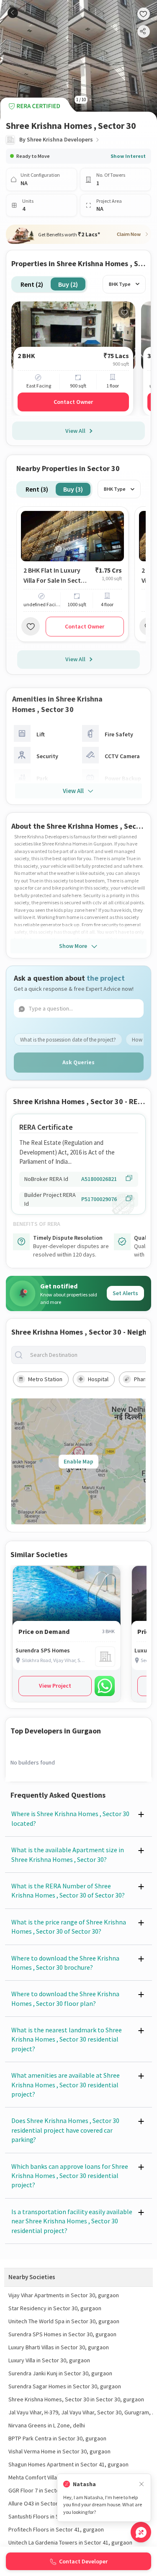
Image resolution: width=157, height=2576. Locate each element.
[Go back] (13, 13)
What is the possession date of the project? (68, 1040)
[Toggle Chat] (141, 2532)
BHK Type (120, 284)
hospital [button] (98, 1379)
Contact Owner (73, 402)
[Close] (142, 2484)
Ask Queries (78, 1062)
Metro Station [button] (45, 1379)
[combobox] (85, 1355)
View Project (55, 1686)
